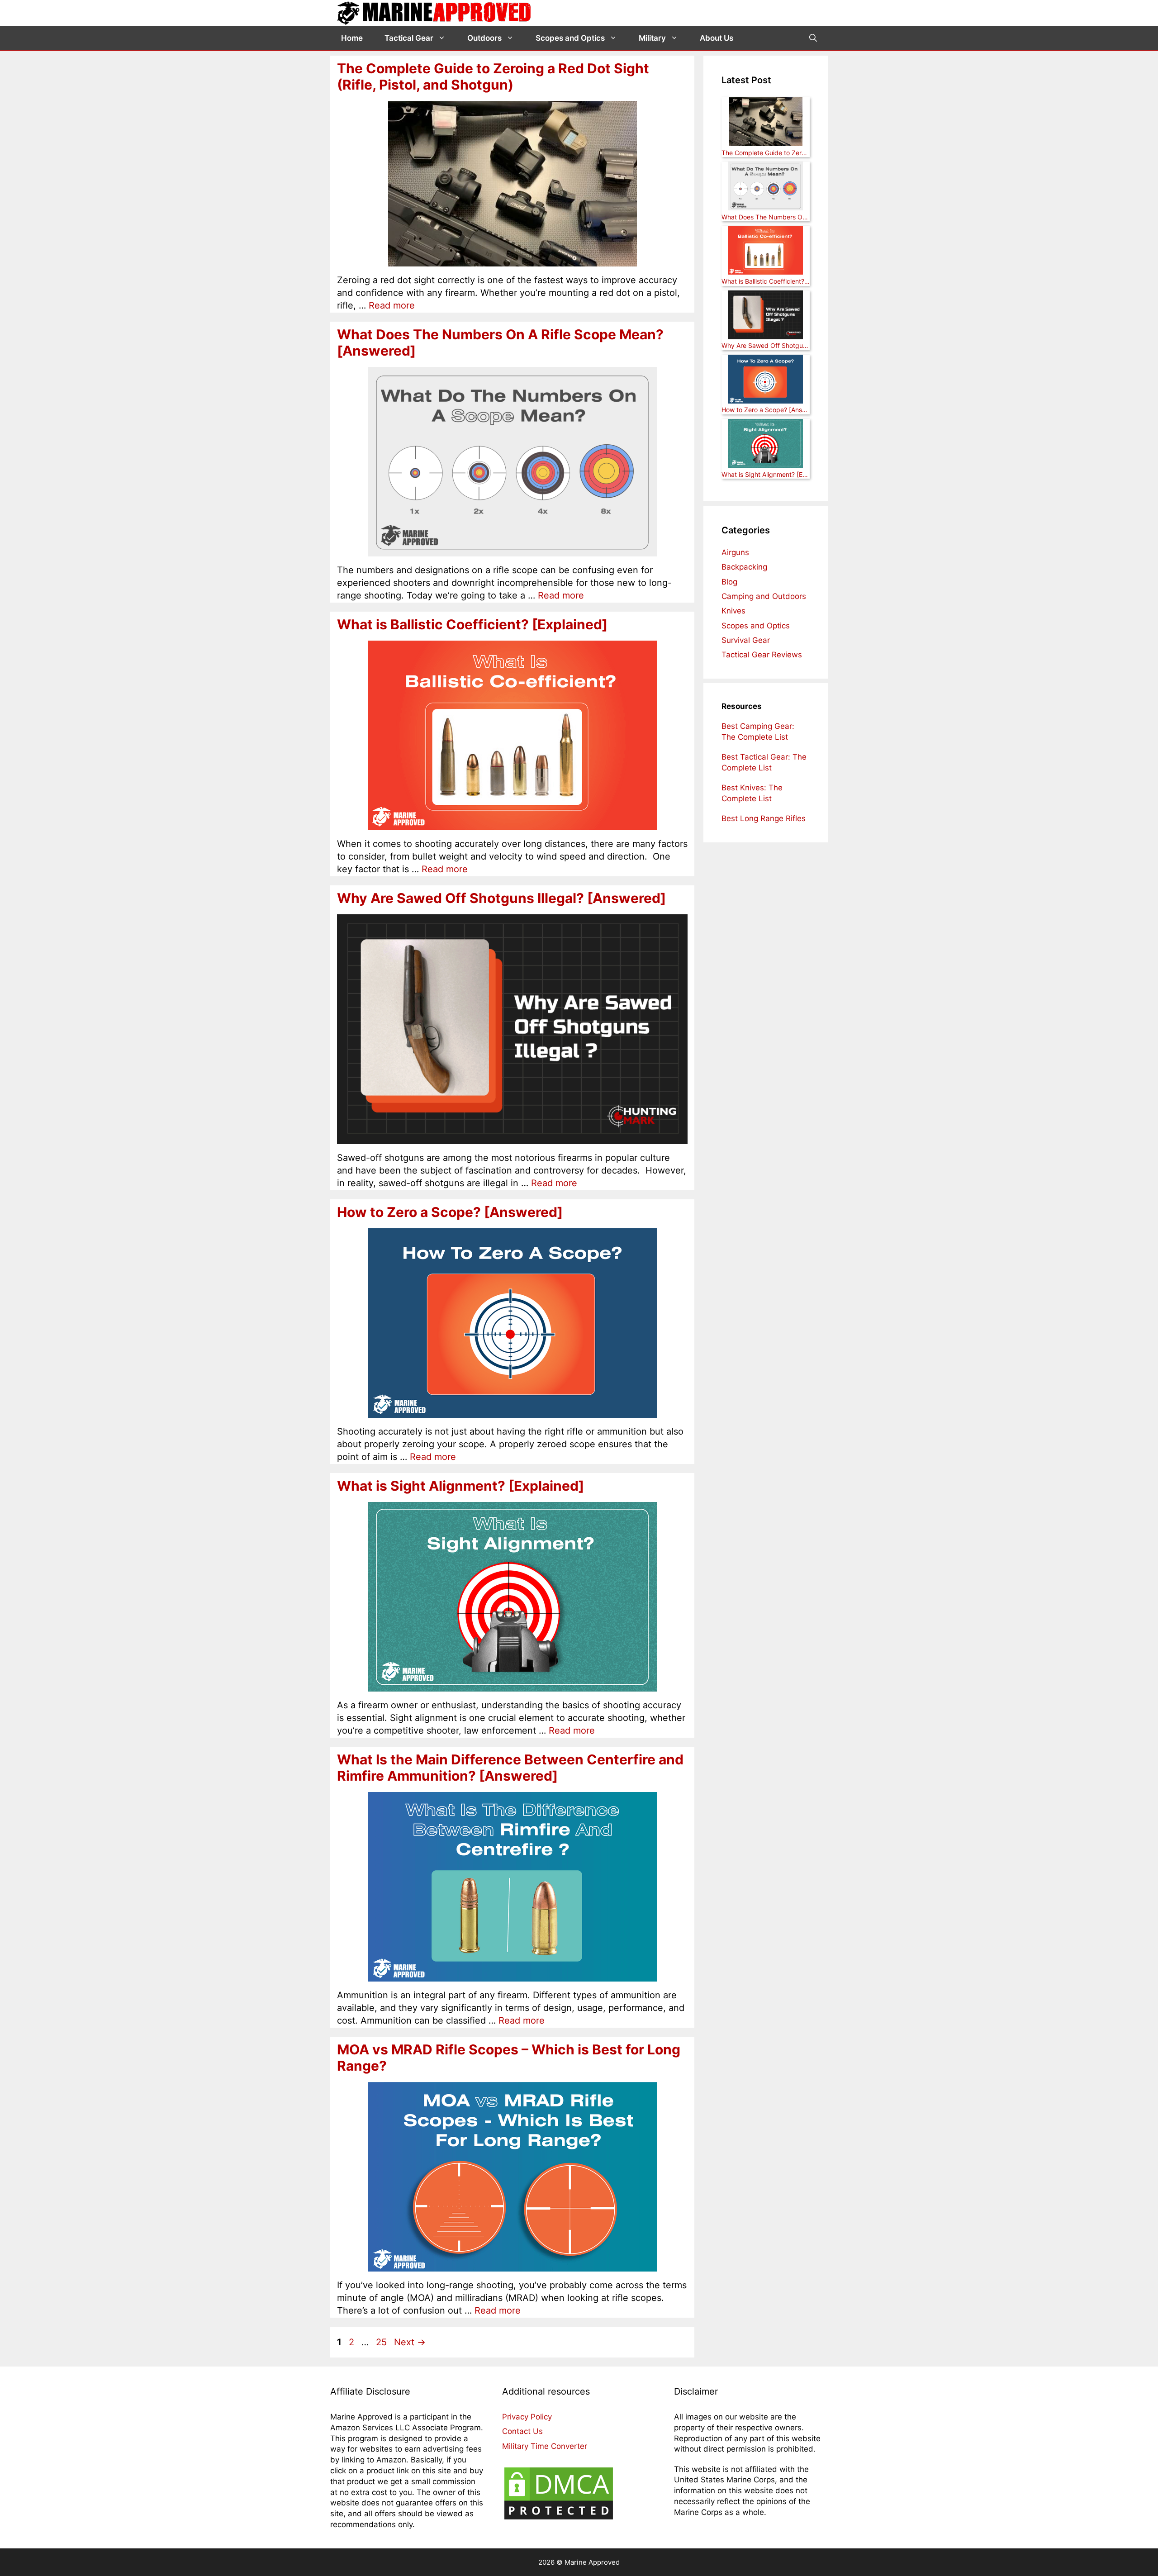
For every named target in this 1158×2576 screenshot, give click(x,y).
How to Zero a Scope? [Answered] (450, 1212)
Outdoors (484, 38)
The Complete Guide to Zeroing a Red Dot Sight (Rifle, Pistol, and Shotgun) (493, 76)
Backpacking (744, 567)
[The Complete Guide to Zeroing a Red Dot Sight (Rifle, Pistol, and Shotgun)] (766, 123)
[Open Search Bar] (813, 38)
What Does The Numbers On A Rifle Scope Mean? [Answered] (766, 217)
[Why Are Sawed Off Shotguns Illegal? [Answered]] (766, 316)
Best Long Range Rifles (764, 818)
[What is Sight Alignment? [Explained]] (766, 444)
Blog (729, 582)
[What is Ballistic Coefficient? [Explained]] (766, 251)
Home (352, 38)
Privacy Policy (527, 2417)
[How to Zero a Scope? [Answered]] (766, 380)
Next (410, 2342)
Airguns (735, 552)
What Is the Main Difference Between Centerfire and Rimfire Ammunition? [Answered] (510, 1768)
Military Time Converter (545, 2446)
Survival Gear (746, 640)
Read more (392, 305)
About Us (717, 38)
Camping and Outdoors (764, 596)
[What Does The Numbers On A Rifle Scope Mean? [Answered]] (766, 187)
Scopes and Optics (570, 38)
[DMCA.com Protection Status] (559, 2519)
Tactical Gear (409, 38)
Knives (733, 611)
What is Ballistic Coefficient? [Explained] (472, 624)
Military (652, 38)
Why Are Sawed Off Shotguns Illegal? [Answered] (501, 898)
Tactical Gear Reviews (762, 655)
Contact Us (522, 2432)
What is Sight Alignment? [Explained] (460, 1486)
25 (382, 2342)
